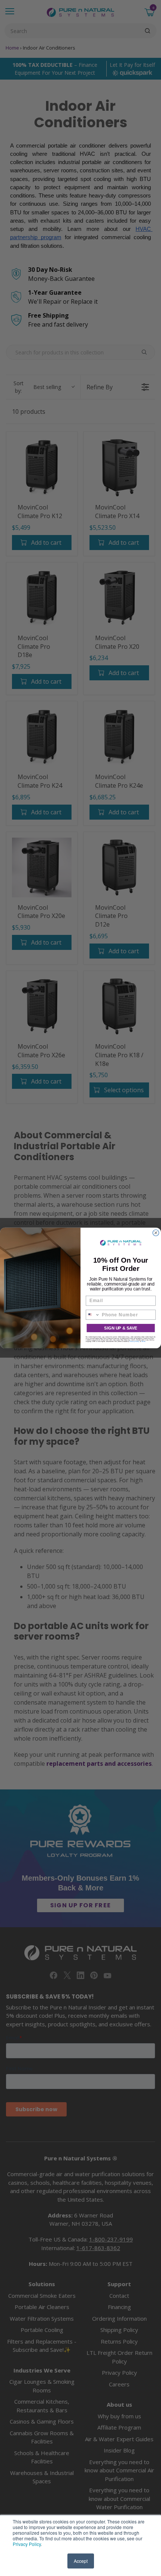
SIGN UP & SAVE (121, 1328)
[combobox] (93, 1315)
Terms (143, 1342)
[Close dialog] (156, 1233)
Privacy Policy (27, 2544)
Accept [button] (81, 2561)
